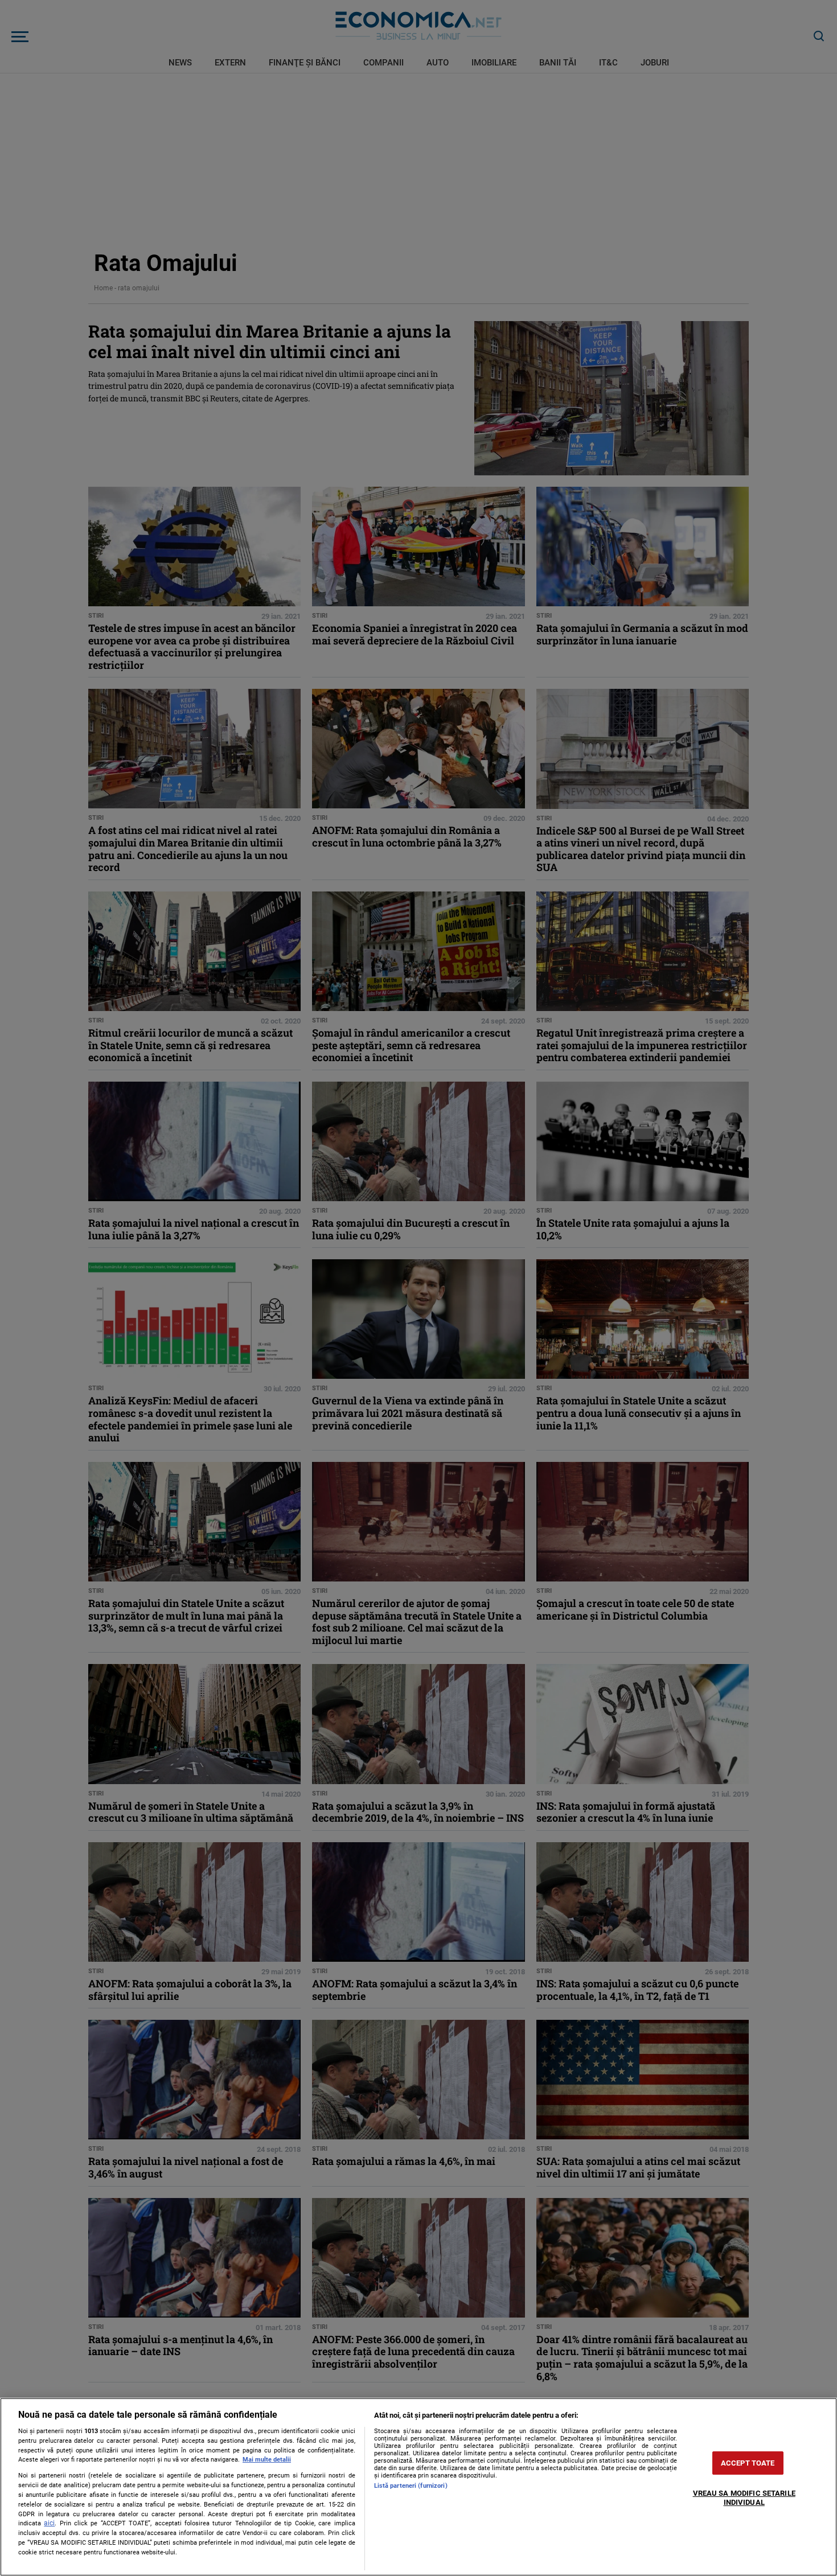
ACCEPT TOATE (748, 2463)
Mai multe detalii (267, 2460)
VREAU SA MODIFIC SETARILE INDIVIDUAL (744, 2498)
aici (49, 2523)
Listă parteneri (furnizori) (411, 2486)
